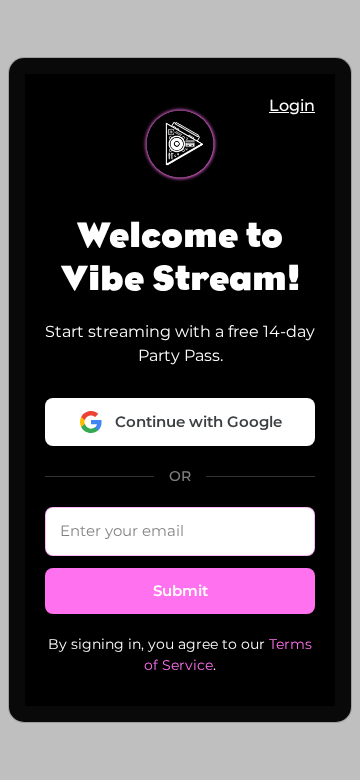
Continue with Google (198, 421)
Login (292, 105)
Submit (180, 590)
